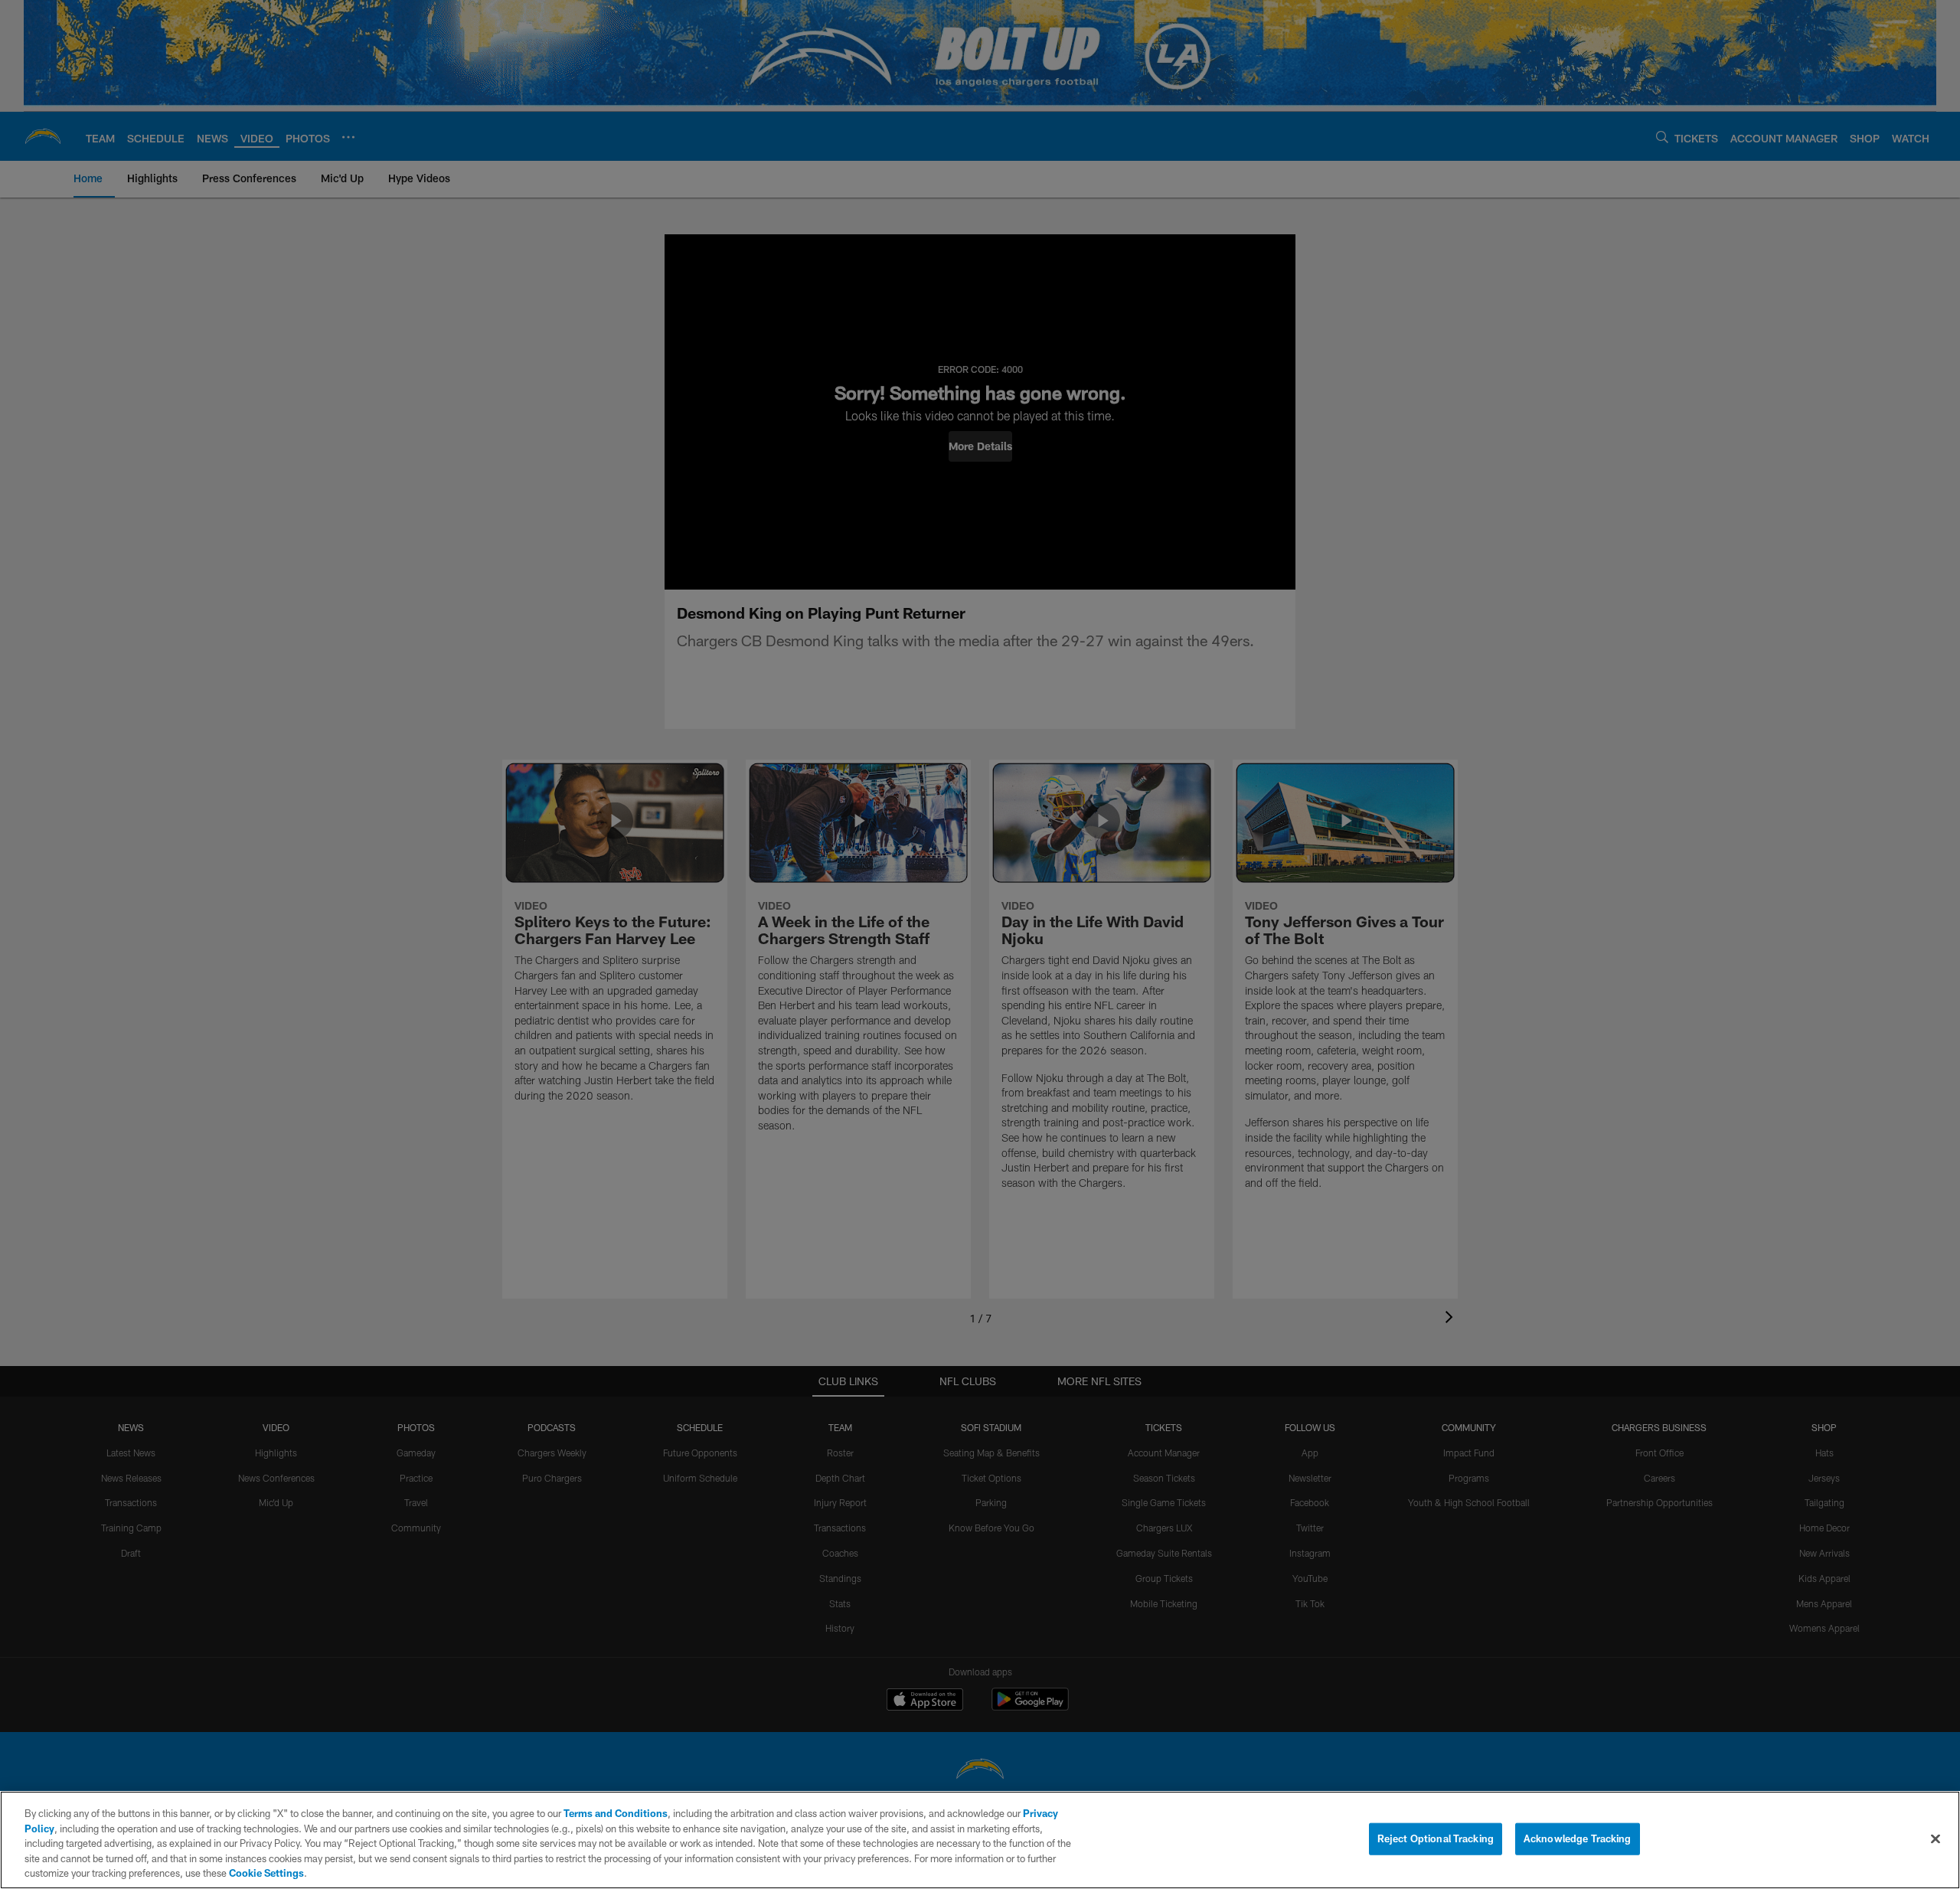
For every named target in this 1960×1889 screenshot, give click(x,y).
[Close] (1935, 1839)
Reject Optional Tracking (1436, 1838)
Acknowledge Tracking (1578, 1838)
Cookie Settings (266, 1873)
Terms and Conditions (616, 1813)
